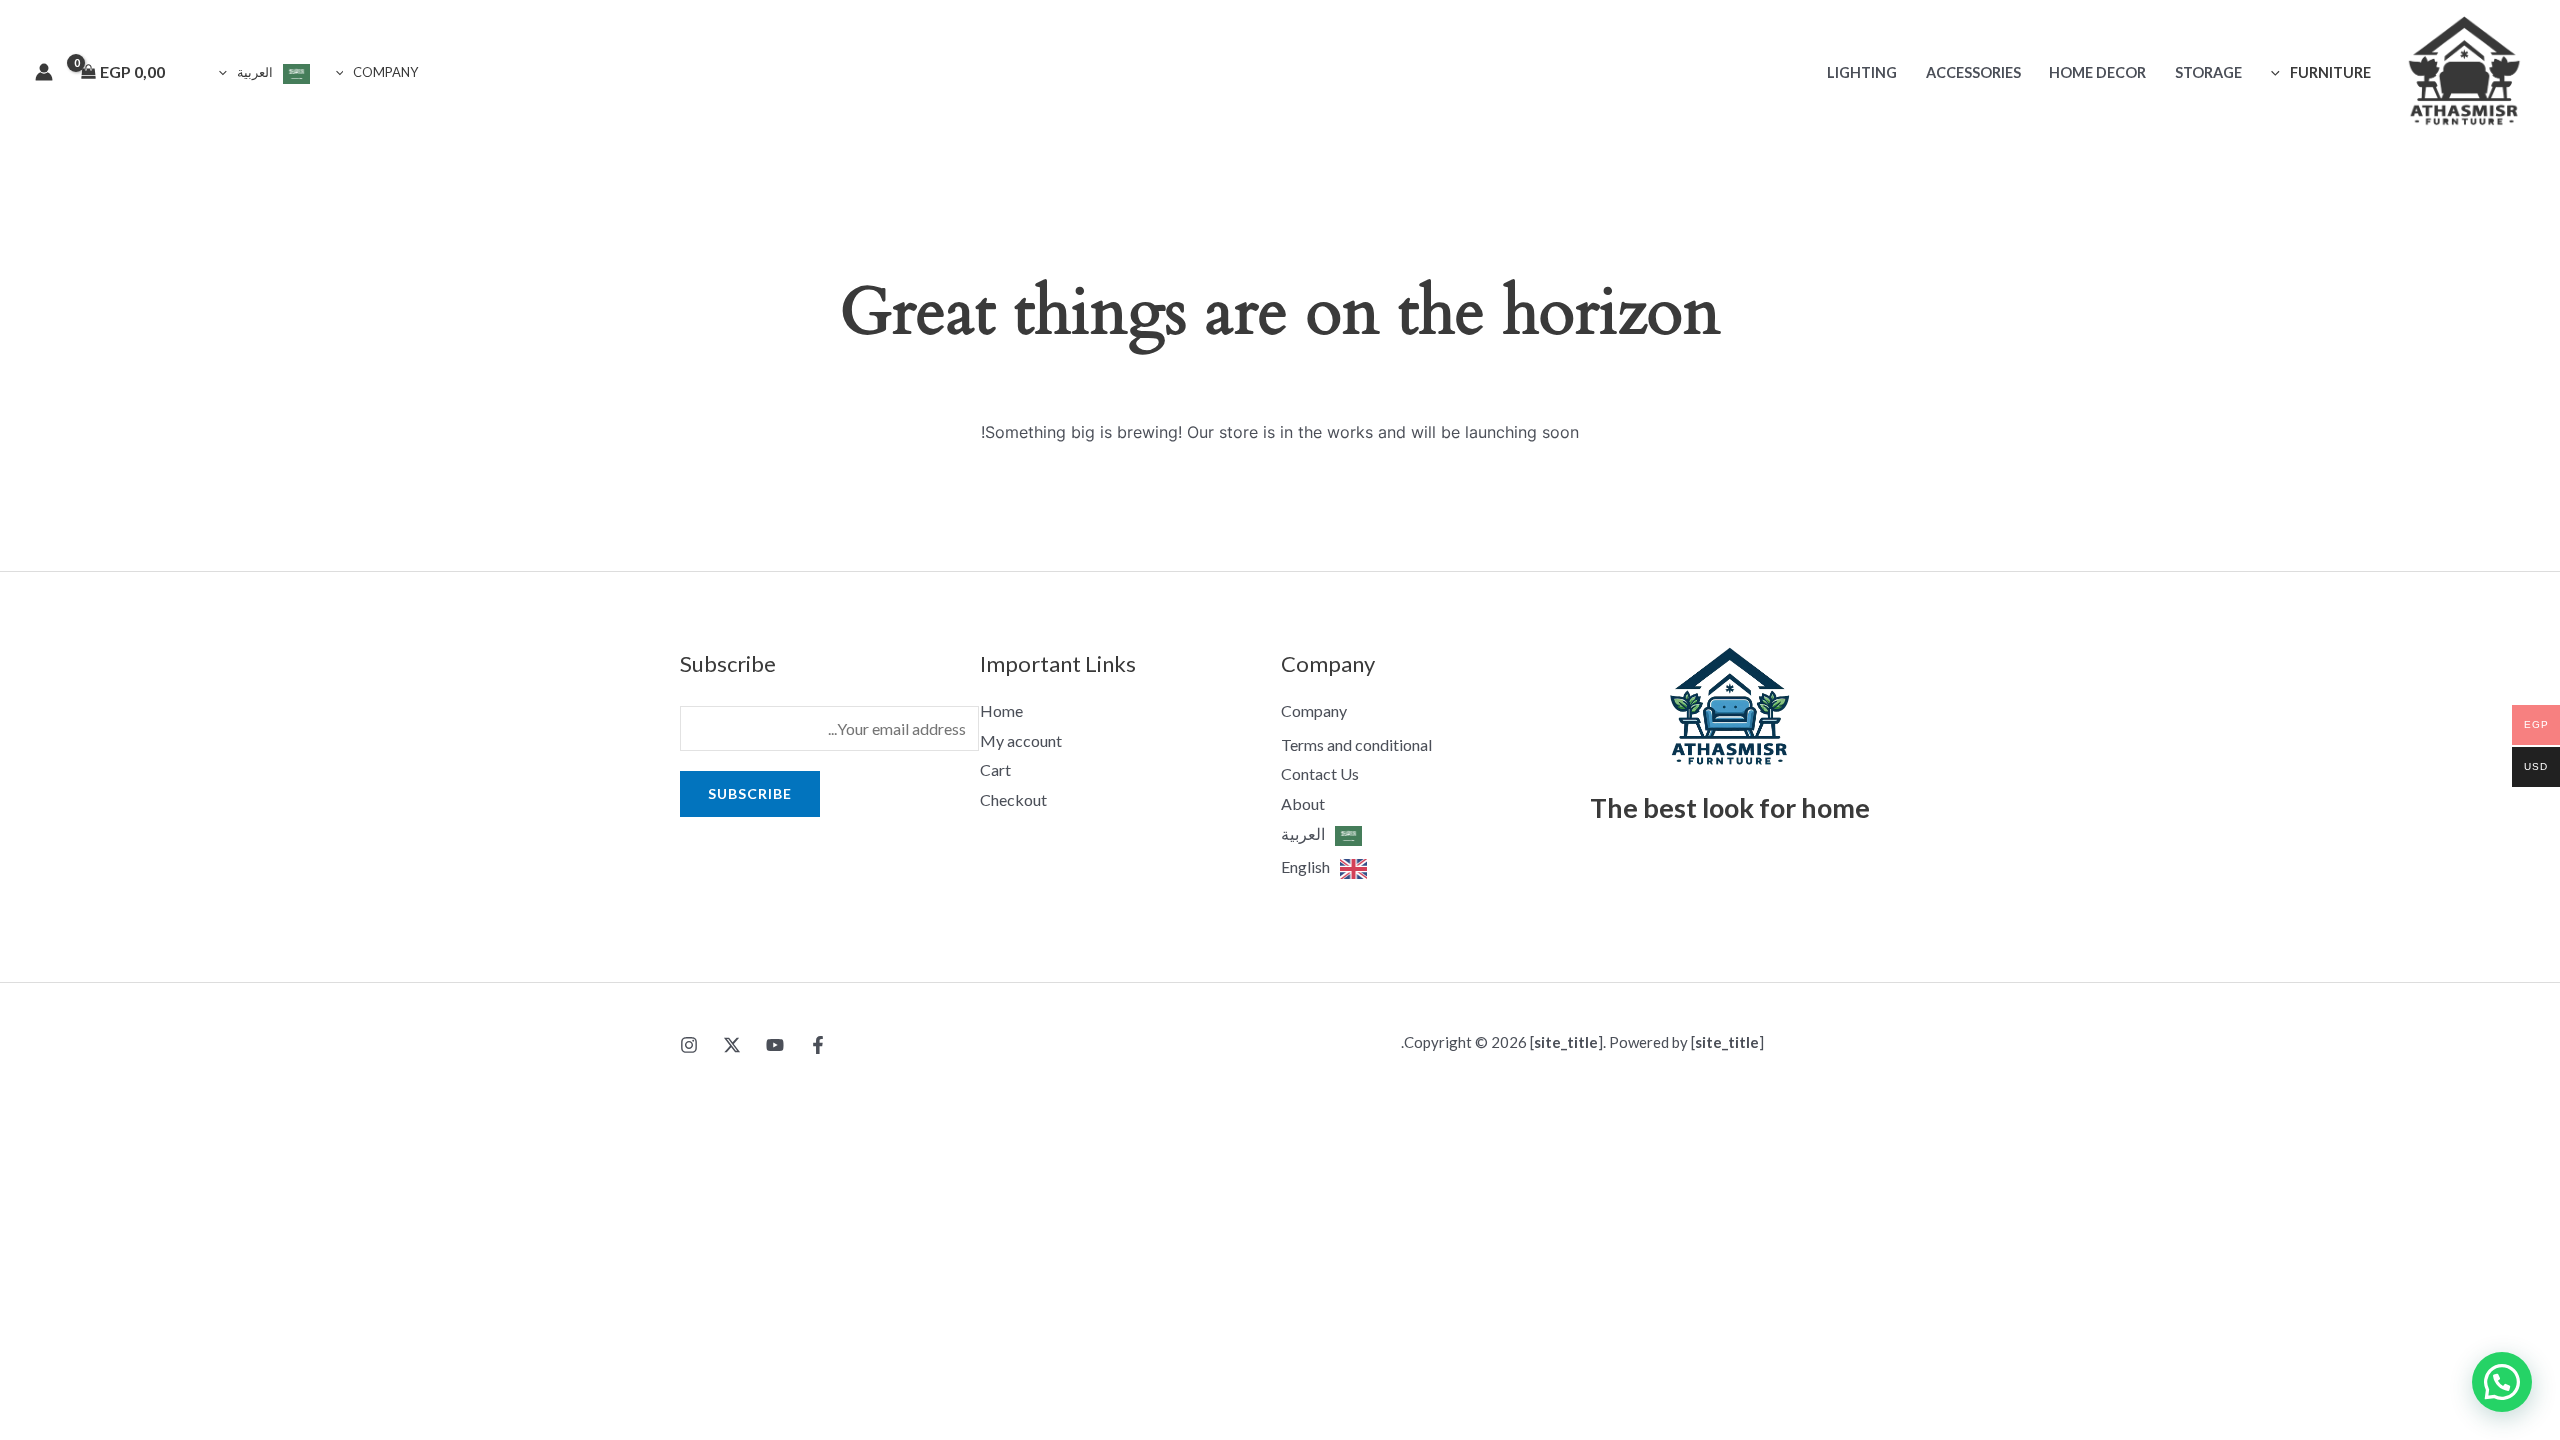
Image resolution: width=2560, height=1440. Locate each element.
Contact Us (1320, 773)
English (1305, 866)
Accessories (1973, 72)
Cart (995, 769)
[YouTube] (775, 1045)
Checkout (1013, 799)
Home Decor (2097, 72)
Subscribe (750, 793)
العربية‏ (255, 72)
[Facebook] (818, 1045)
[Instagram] (689, 1045)
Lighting (1862, 72)
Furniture (2330, 72)
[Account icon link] (44, 72)
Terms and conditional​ (1356, 744)
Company (385, 72)
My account (1021, 740)
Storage (2208, 72)
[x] (732, 1045)
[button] (2280, 72)
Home (1001, 710)
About (1303, 803)
